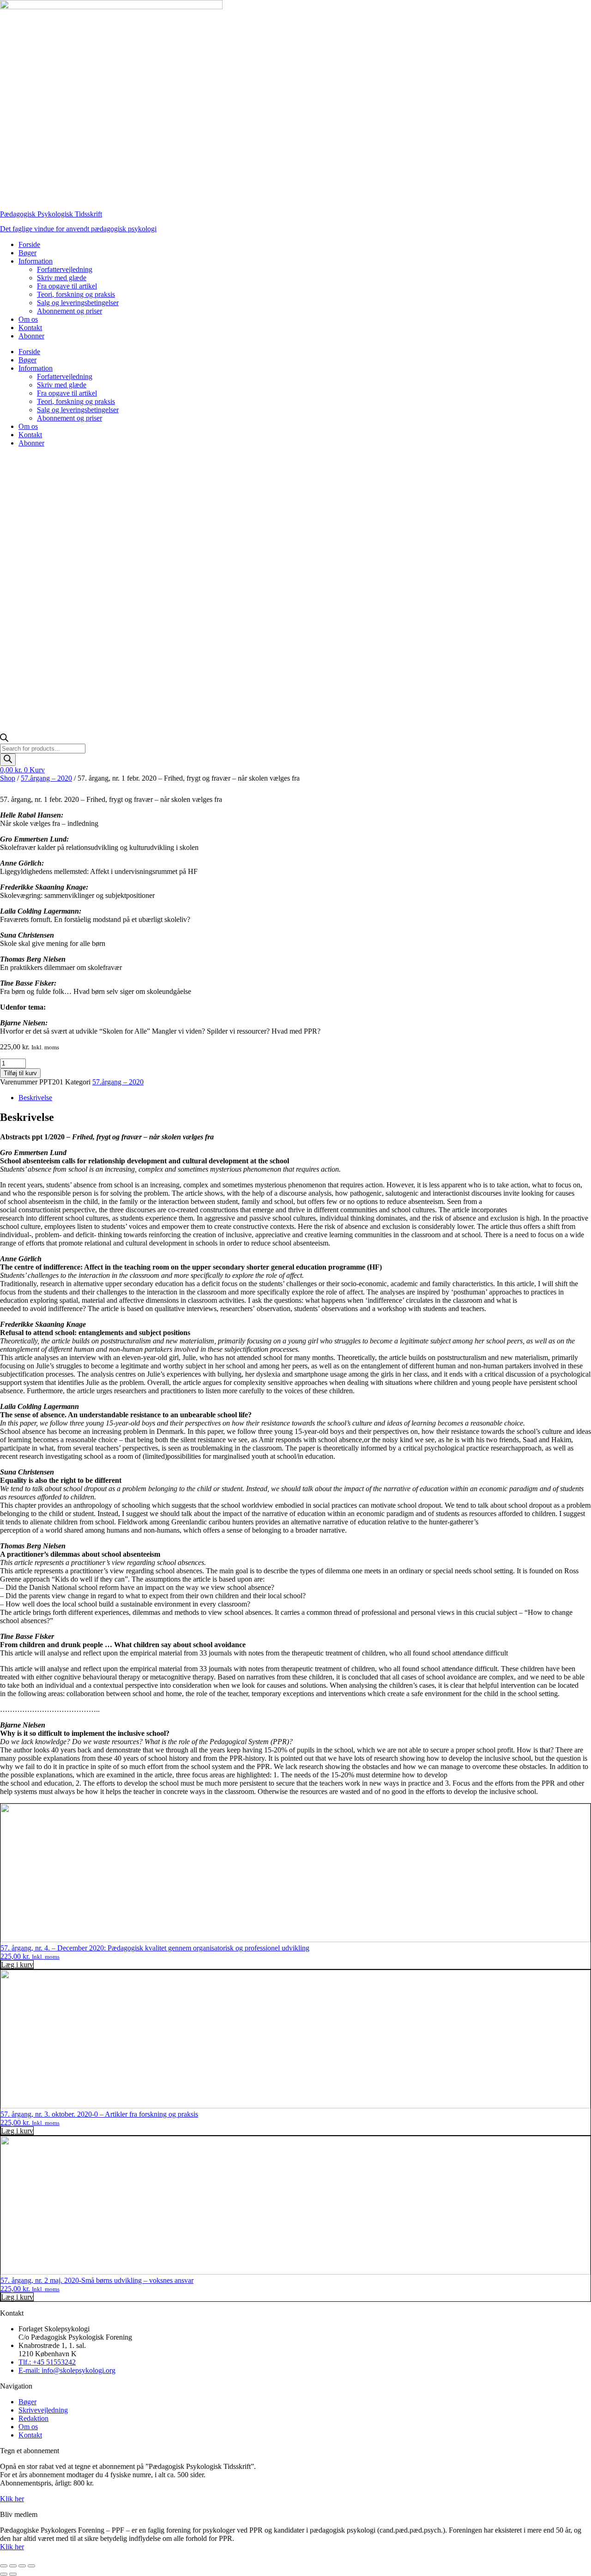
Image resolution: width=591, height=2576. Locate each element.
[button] (17, 1965)
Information (36, 261)
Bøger (27, 253)
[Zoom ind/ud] (4, 2566)
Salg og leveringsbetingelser (78, 303)
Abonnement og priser (69, 311)
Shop (8, 778)
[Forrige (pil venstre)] (4, 2574)
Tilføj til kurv (20, 1073)
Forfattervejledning (65, 269)
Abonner (31, 336)
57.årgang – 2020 (46, 778)
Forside (29, 244)
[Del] (22, 2566)
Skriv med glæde (62, 278)
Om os (28, 319)
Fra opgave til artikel (67, 286)
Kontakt (30, 328)
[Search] (8, 760)
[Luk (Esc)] (31, 2566)
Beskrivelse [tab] (35, 1098)
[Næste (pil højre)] (13, 2574)
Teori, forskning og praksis (76, 294)
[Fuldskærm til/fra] (13, 2566)
